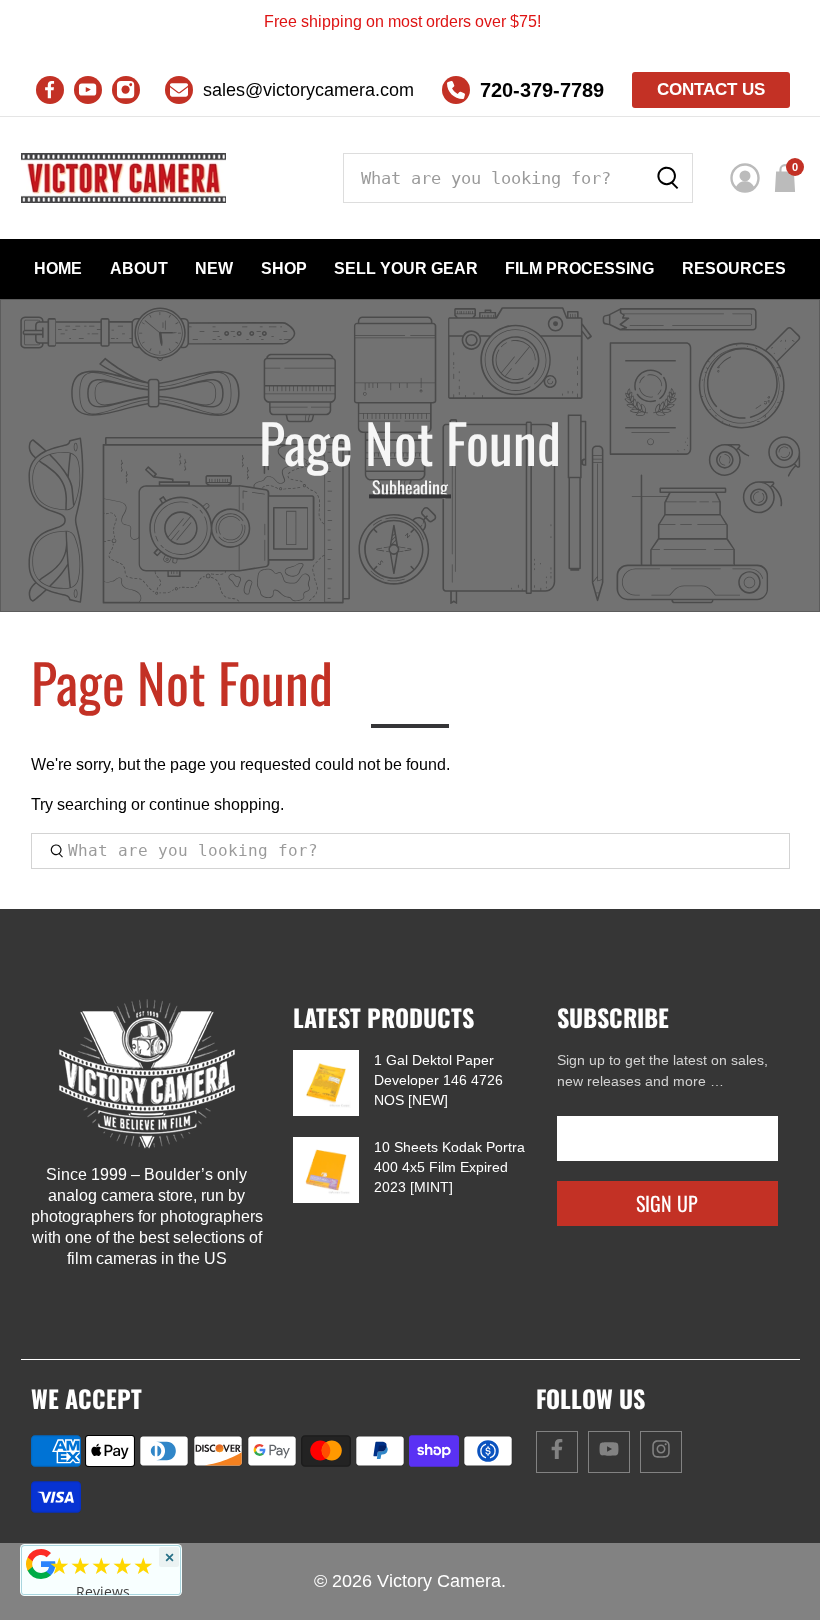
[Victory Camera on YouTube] (88, 90)
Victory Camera (439, 1581)
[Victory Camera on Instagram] (126, 90)
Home (58, 268)
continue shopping (214, 804)
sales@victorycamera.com (308, 90)
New (214, 268)
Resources (734, 268)
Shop (284, 268)
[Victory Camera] (123, 178)
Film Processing (579, 268)
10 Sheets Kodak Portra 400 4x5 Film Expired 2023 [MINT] (449, 1167)
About (139, 268)
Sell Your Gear (406, 268)
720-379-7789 (542, 90)
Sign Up (667, 1203)
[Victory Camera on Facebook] (50, 90)
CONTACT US (711, 89)
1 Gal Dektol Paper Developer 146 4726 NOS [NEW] (438, 1080)
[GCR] (41, 1564)
